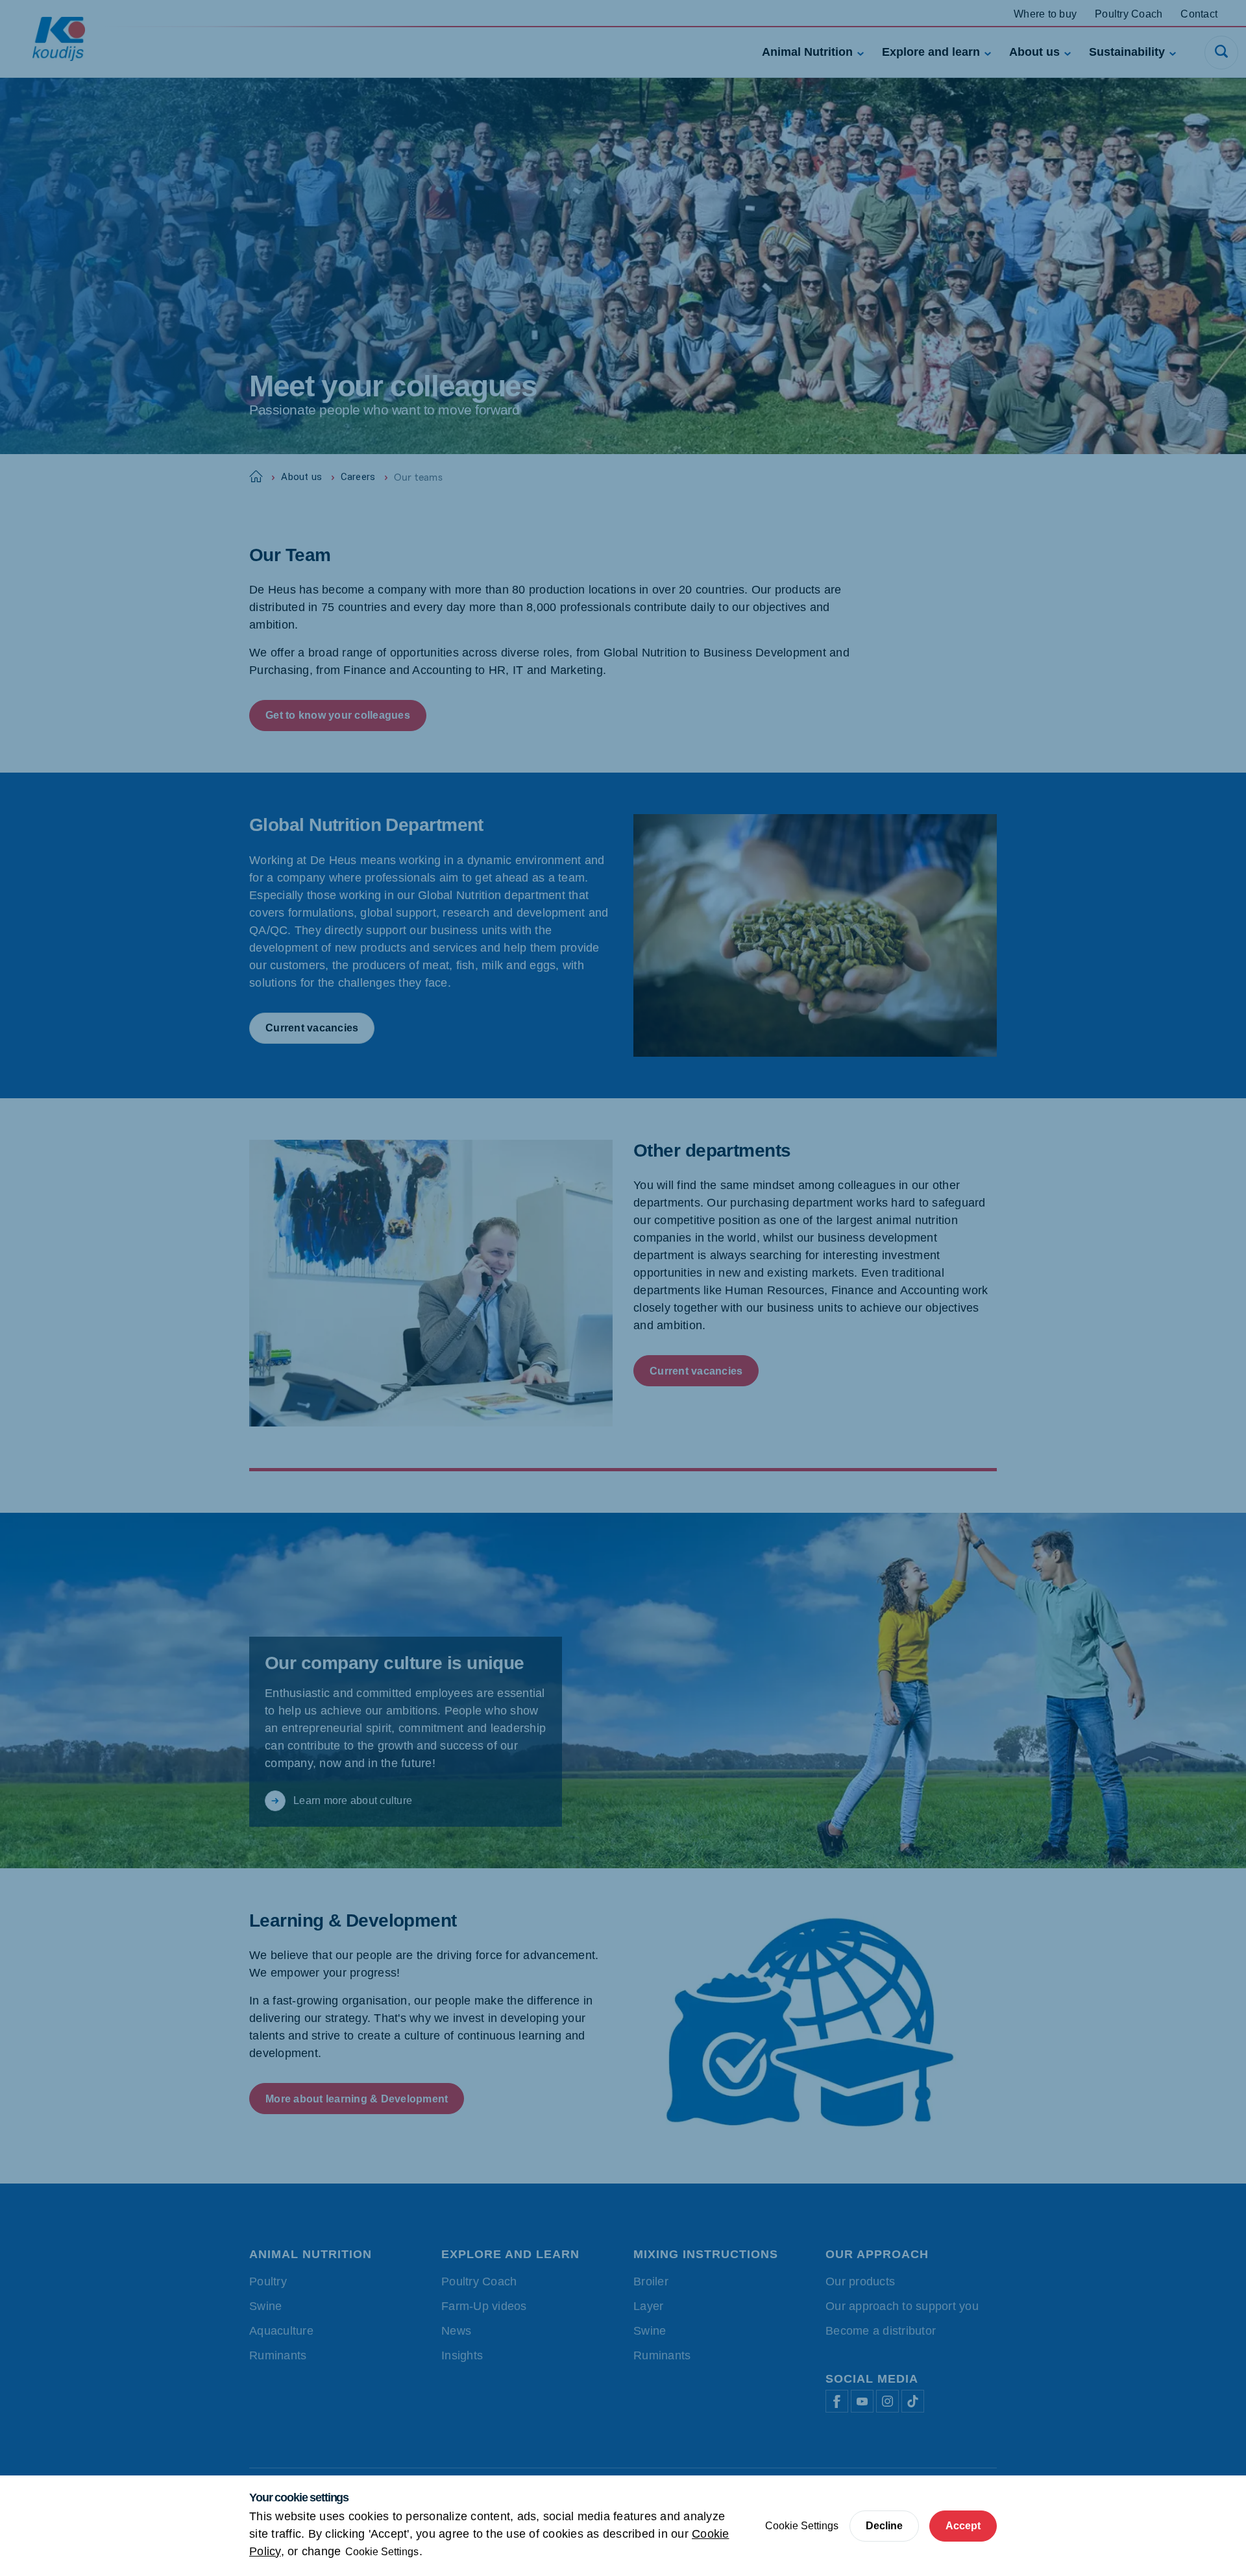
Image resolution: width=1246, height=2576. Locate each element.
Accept (963, 2526)
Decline (884, 2526)
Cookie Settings (382, 2552)
